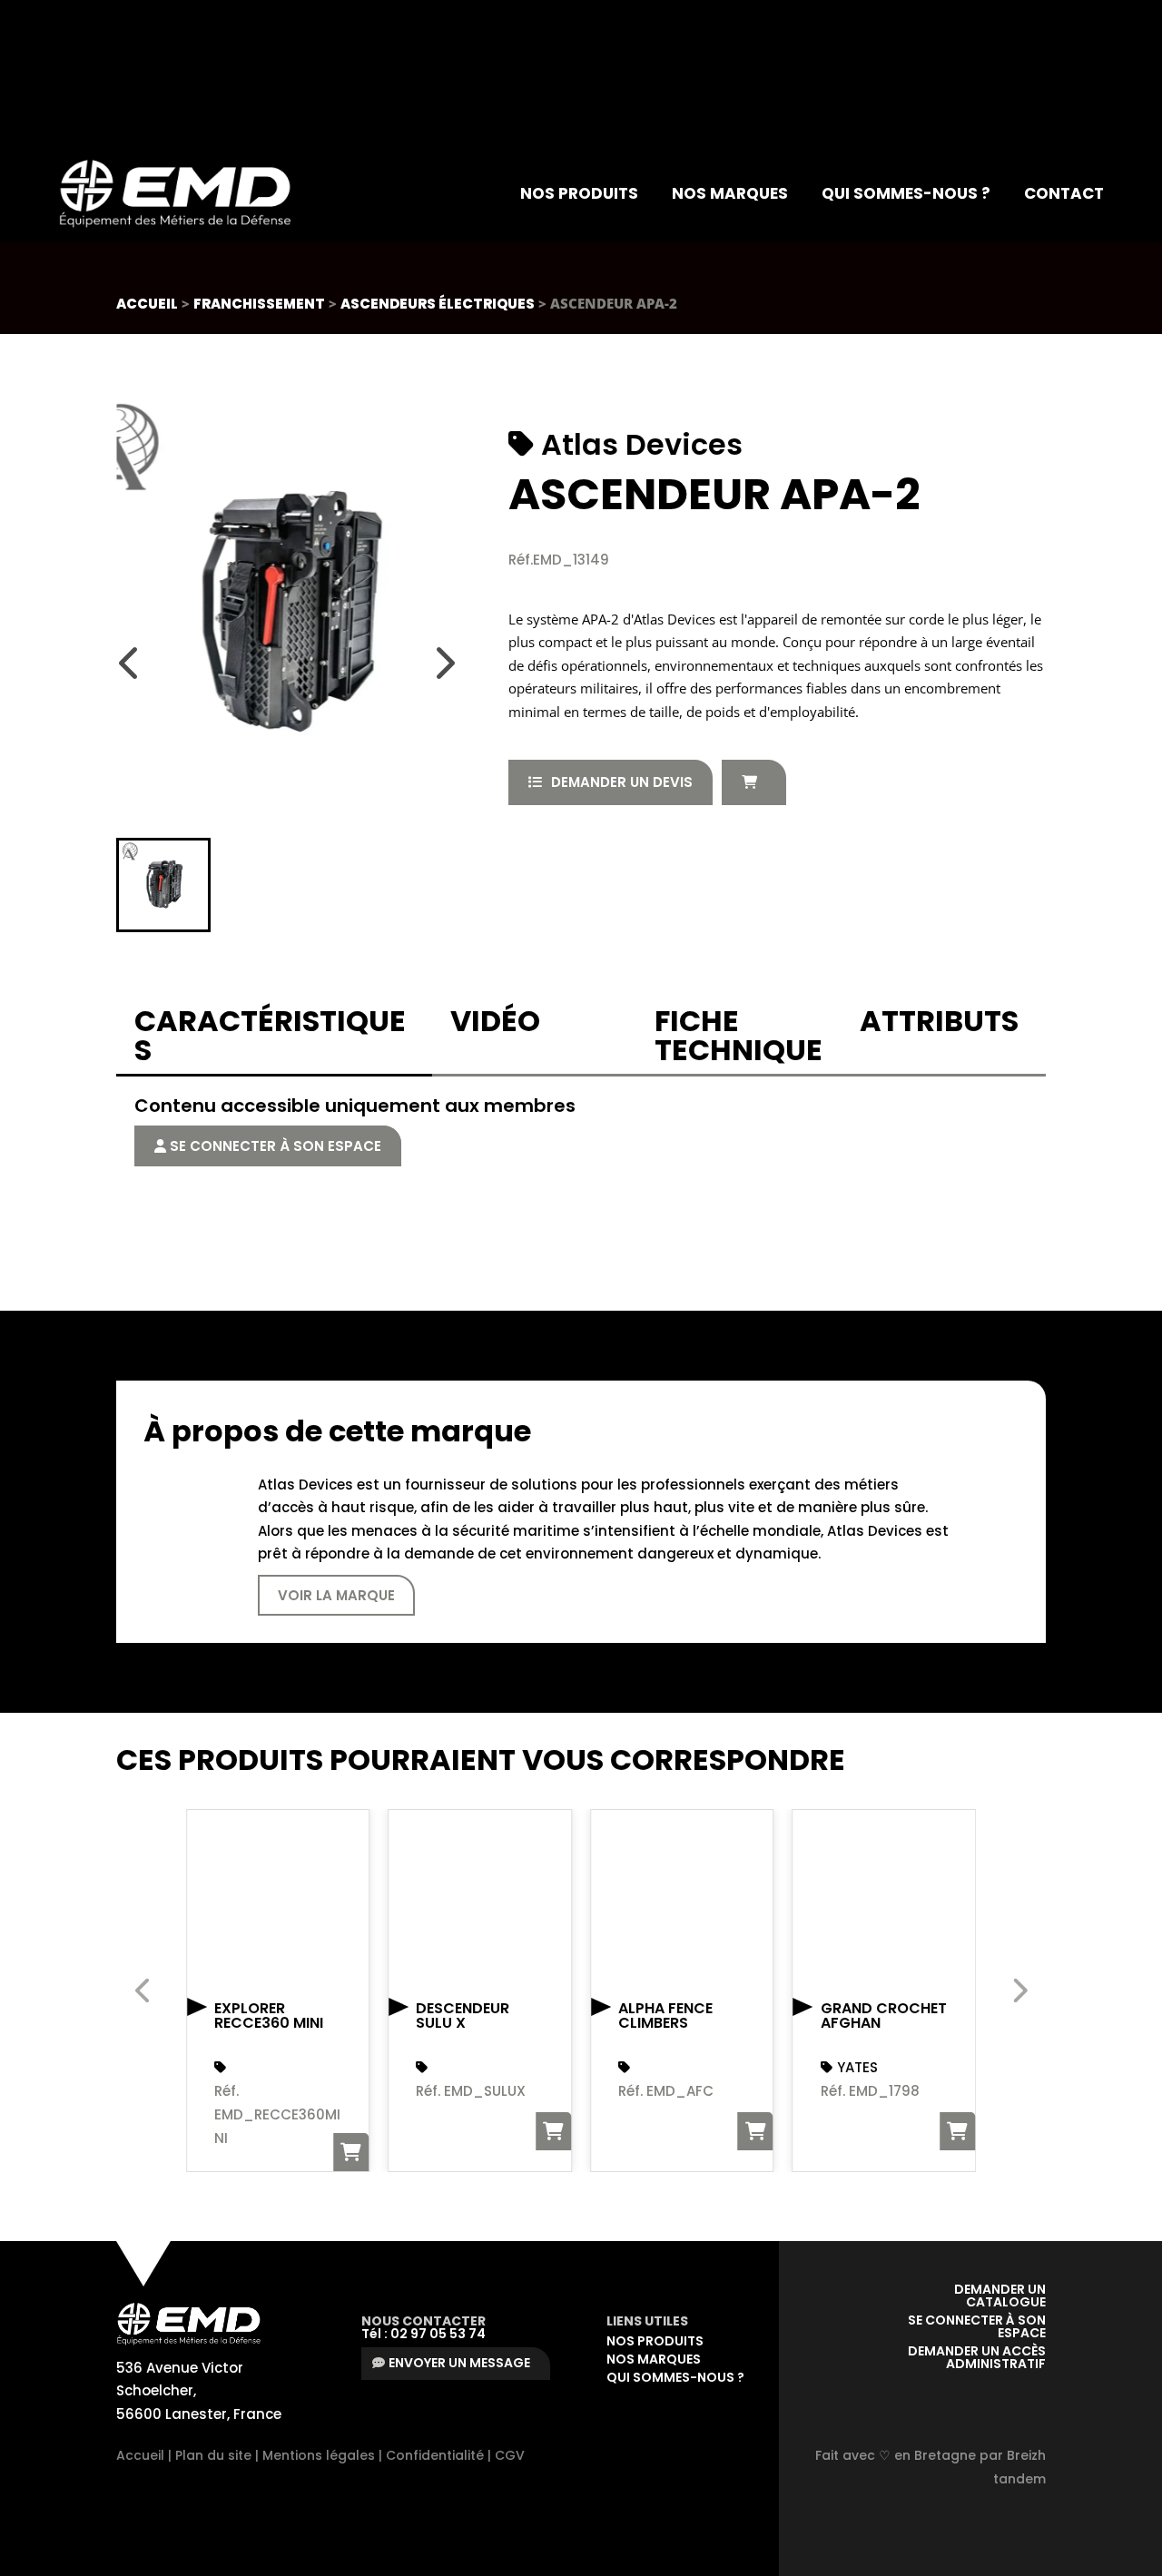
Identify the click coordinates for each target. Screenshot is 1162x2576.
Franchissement (259, 304)
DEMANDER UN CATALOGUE (999, 2296)
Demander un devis (622, 782)
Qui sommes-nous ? (906, 193)
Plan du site (213, 2455)
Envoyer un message (459, 2363)
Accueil (147, 304)
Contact (1064, 193)
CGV (510, 2455)
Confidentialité (435, 2455)
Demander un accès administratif (977, 2357)
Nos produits (579, 193)
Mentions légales (319, 2455)
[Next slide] (444, 663)
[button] (163, 885)
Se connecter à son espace (274, 1146)
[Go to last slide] (130, 663)
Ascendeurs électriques (438, 304)
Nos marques (730, 193)
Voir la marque (336, 1595)
